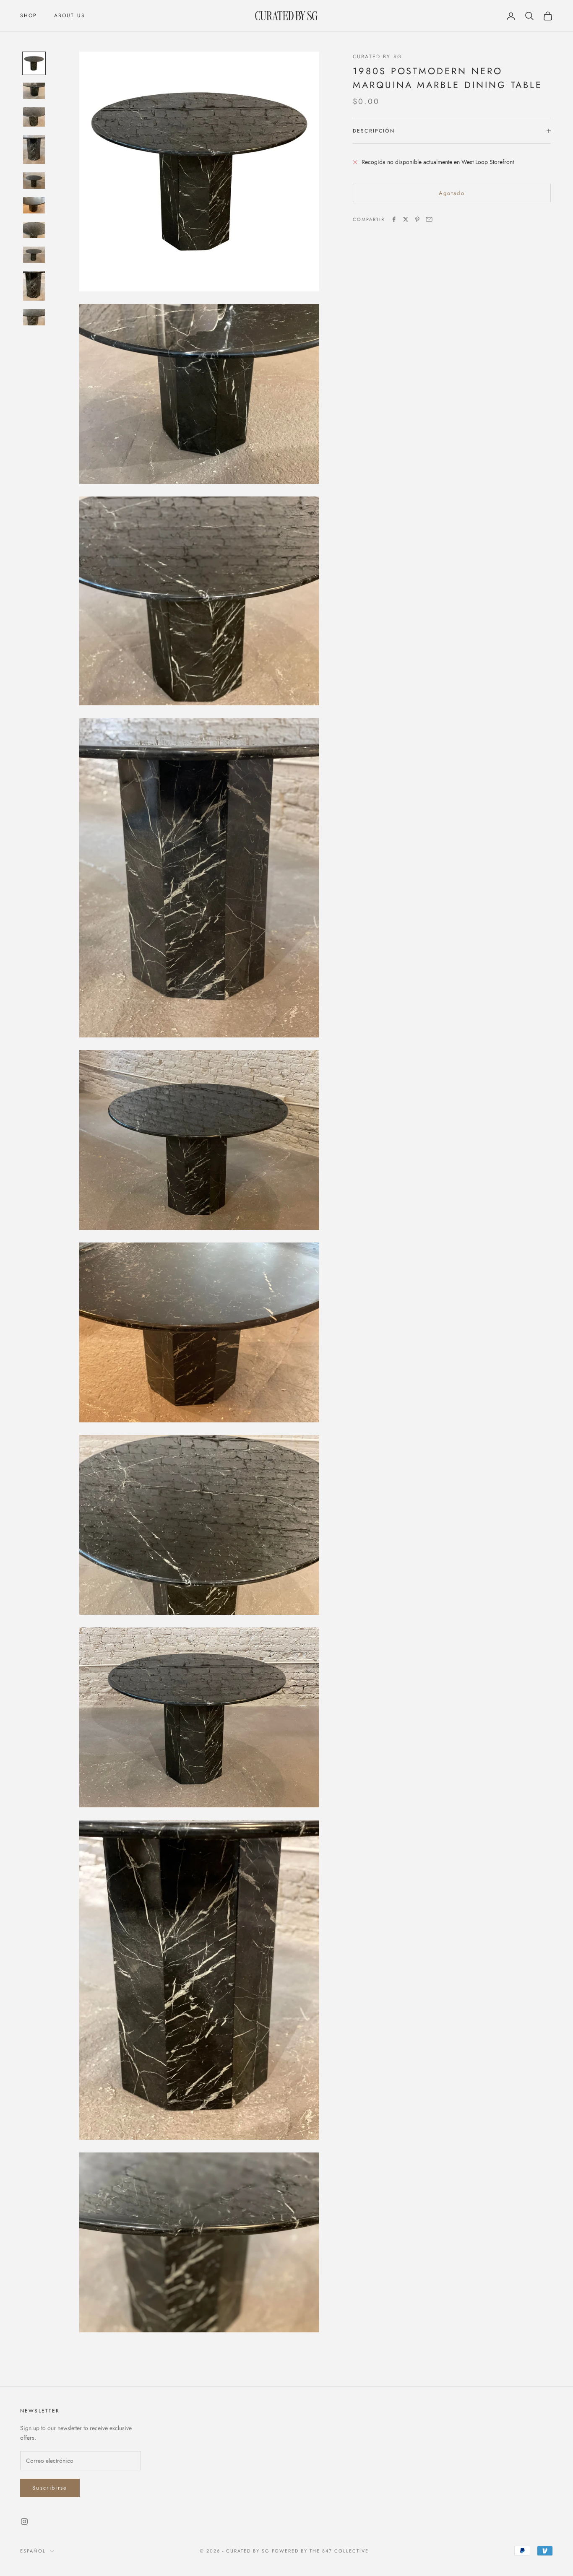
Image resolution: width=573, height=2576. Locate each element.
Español (33, 2551)
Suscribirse (50, 2488)
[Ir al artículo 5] (34, 181)
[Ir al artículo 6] (34, 205)
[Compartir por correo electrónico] (429, 219)
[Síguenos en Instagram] (24, 2521)
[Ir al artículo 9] (34, 286)
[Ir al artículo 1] (34, 63)
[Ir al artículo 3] (34, 117)
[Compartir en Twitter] (406, 219)
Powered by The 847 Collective (320, 2551)
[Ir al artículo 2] (34, 91)
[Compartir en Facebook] (394, 219)
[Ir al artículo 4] (34, 150)
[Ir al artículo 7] (34, 230)
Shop (29, 16)
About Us (70, 16)
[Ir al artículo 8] (34, 255)
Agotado (452, 193)
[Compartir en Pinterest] (417, 219)
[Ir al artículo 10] (34, 317)
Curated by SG (377, 57)
